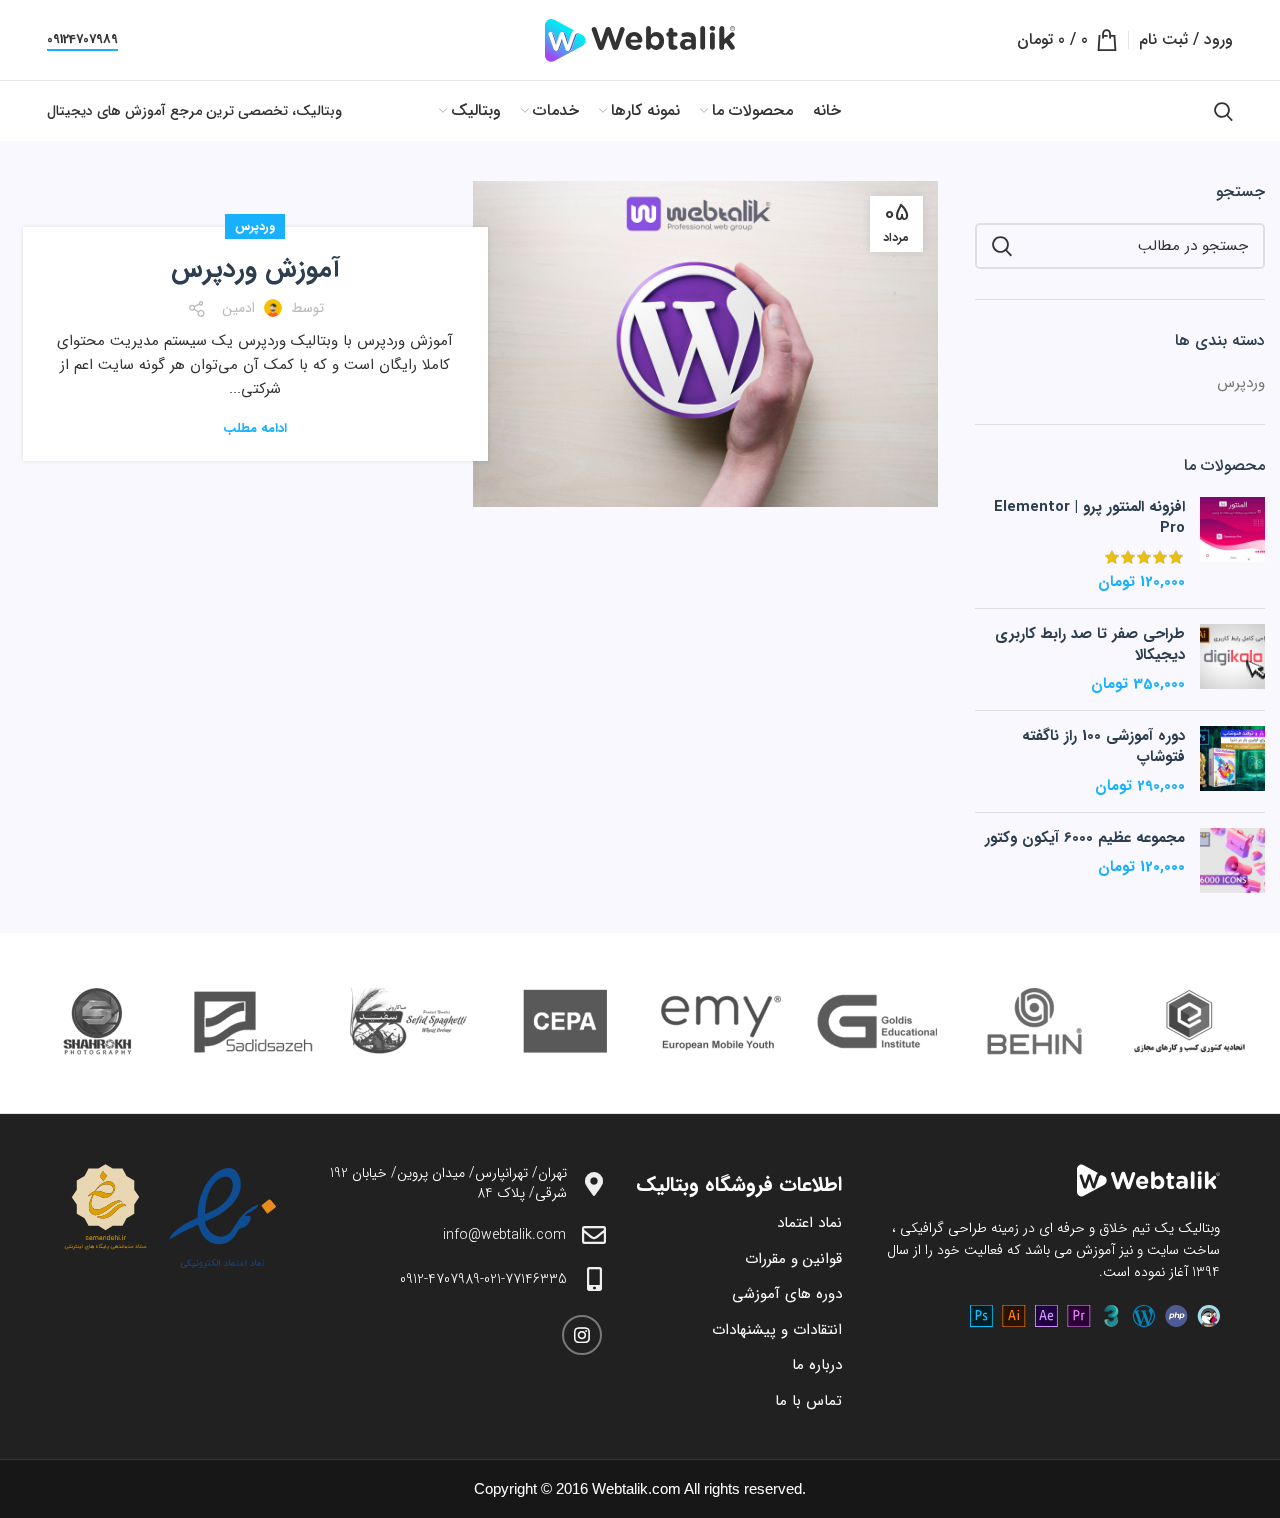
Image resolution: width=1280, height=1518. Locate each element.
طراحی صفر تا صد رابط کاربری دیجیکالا (1090, 645)
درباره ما (817, 1365)
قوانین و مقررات (793, 1259)
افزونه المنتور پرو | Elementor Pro (1089, 518)
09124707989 (82, 40)
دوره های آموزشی (787, 1294)
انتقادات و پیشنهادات (777, 1330)
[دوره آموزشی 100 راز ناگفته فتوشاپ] (1232, 761)
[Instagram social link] (582, 1335)
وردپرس (255, 226)
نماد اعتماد (809, 1223)
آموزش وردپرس (255, 269)
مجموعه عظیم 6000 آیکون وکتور (1085, 838)
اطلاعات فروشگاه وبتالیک (739, 1184)
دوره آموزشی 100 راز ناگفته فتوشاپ (1103, 747)
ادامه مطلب (255, 428)
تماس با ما (808, 1401)
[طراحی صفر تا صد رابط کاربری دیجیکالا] (1232, 659)
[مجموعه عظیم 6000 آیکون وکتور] (1232, 860)
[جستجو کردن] (1223, 111)
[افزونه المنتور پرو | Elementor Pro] (1232, 545)
